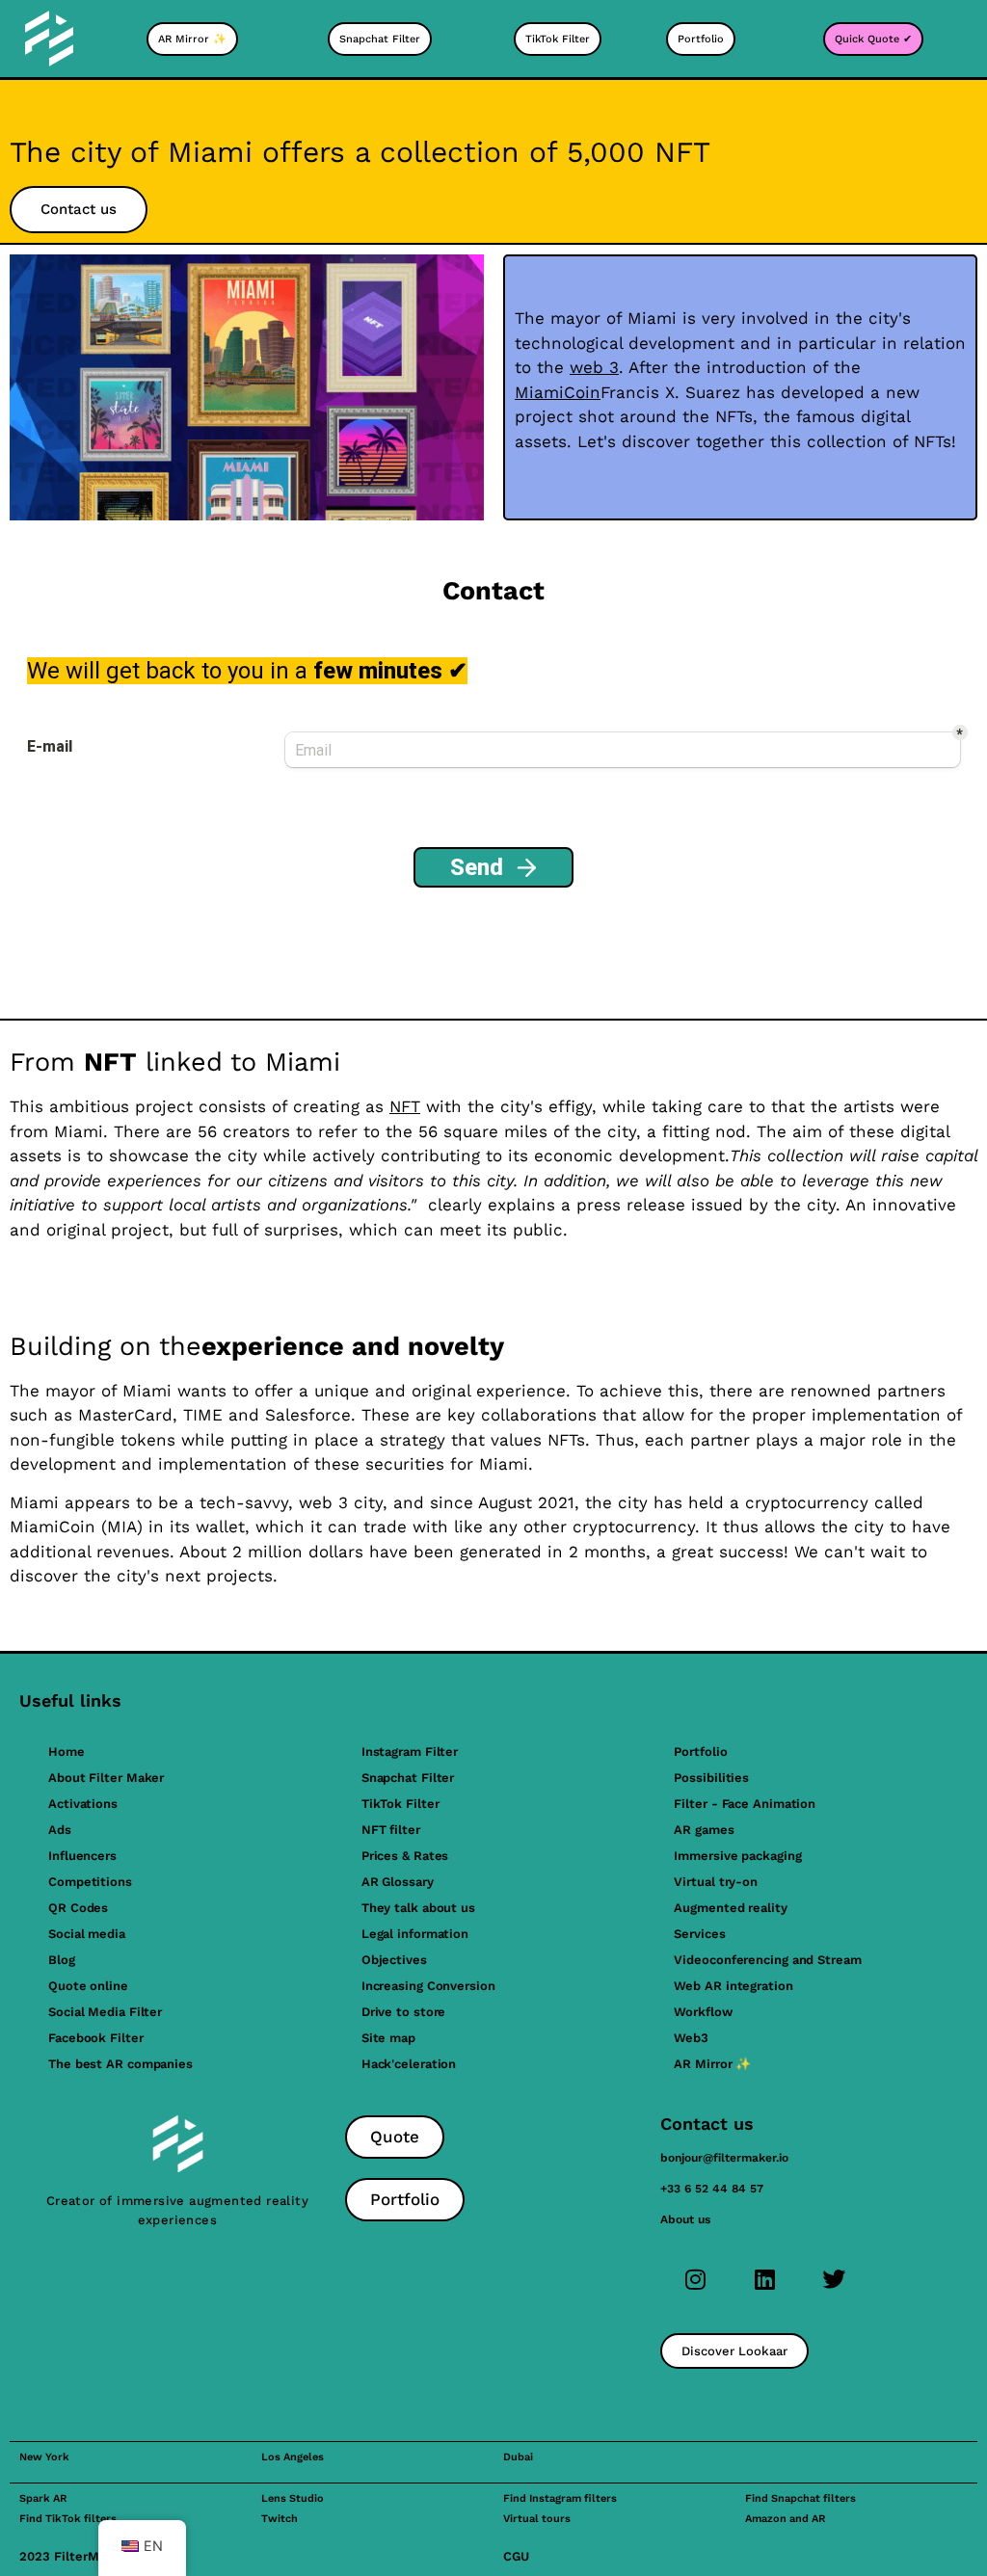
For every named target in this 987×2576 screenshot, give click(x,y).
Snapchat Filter (408, 1778)
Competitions (90, 1882)
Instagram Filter (410, 1752)
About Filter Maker (106, 1778)
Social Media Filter (105, 2012)
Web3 (691, 2038)
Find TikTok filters (68, 2519)
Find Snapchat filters (800, 2498)
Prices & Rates (405, 1856)
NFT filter (391, 1830)
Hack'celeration (409, 2064)
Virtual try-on (716, 1882)
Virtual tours (537, 2519)
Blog (62, 1960)
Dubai (518, 2457)
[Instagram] (695, 2279)
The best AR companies (120, 2064)
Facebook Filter (96, 2038)
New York (44, 2457)
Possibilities (711, 1778)
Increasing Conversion (428, 1986)
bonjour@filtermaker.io (724, 2158)
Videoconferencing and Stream (767, 1960)
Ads (60, 1830)
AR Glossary (398, 1882)
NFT (405, 1106)
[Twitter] (834, 2279)
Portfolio (700, 1752)
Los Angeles (293, 2457)
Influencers (82, 1856)
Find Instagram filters (560, 2498)
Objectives (394, 1960)
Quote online (88, 1986)
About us (685, 2219)
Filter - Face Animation (745, 1804)
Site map (388, 2038)
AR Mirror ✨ (712, 2064)
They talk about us (418, 1908)
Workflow (703, 2012)
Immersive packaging (737, 1856)
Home (67, 1752)
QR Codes (78, 1908)
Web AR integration (733, 1986)
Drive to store (404, 2012)
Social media (87, 1934)
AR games (704, 1830)
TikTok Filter (400, 1804)
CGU (516, 2556)
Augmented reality (730, 1908)
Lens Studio (293, 2498)
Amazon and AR (785, 2519)
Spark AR (43, 2498)
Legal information (415, 1934)
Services (699, 1934)
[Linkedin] (764, 2279)
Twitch (280, 2519)
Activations (83, 1804)
